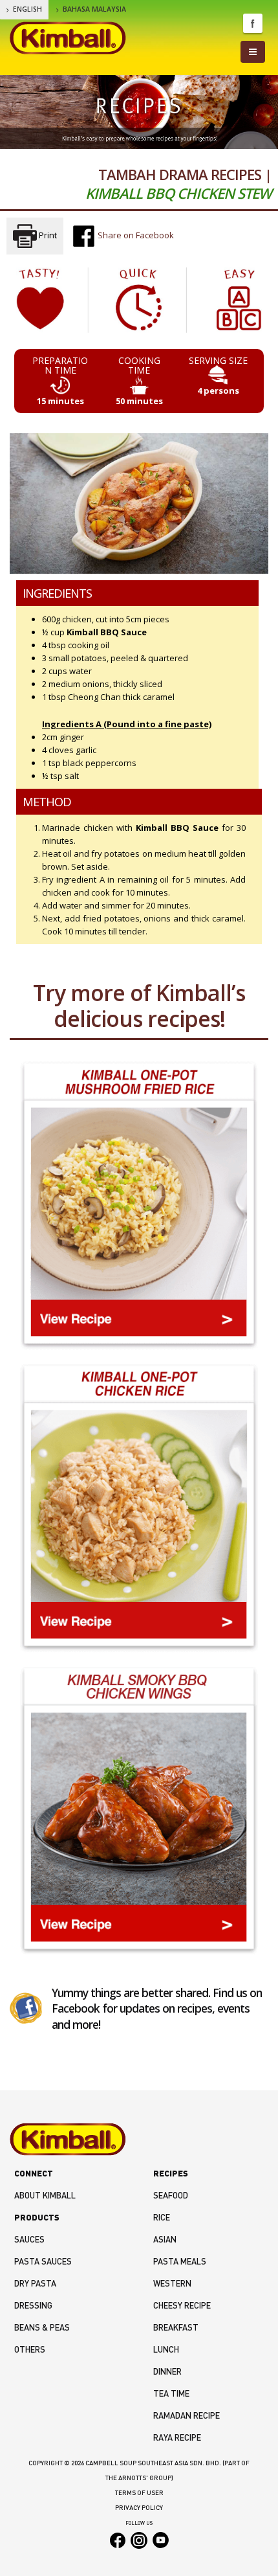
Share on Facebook (135, 235)
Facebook (253, 23)
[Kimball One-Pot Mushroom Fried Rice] (139, 1205)
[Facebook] (26, 2007)
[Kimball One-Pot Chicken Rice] (139, 1508)
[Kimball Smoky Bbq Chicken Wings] (139, 1810)
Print (47, 235)
